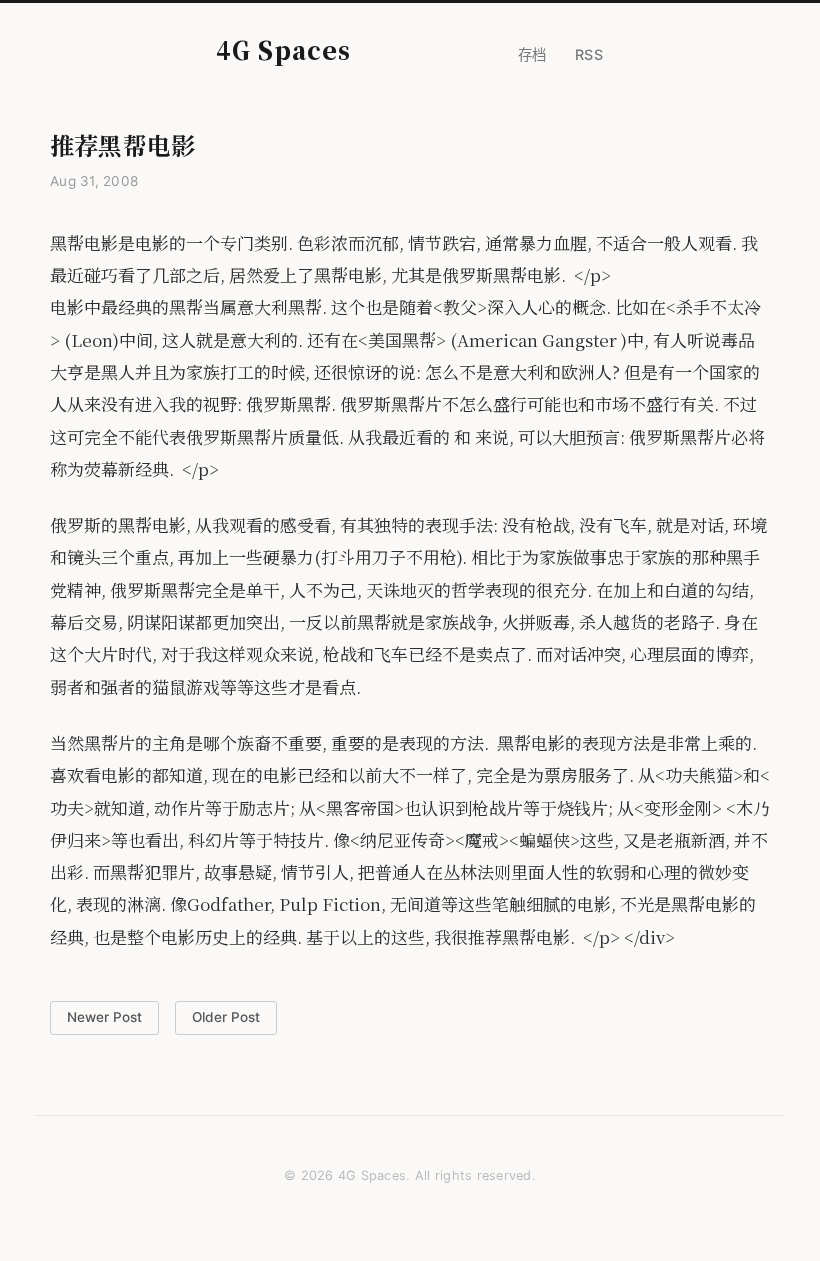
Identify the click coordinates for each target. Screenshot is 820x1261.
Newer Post (104, 1017)
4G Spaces (283, 49)
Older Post (226, 1017)
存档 (532, 54)
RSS (589, 54)
